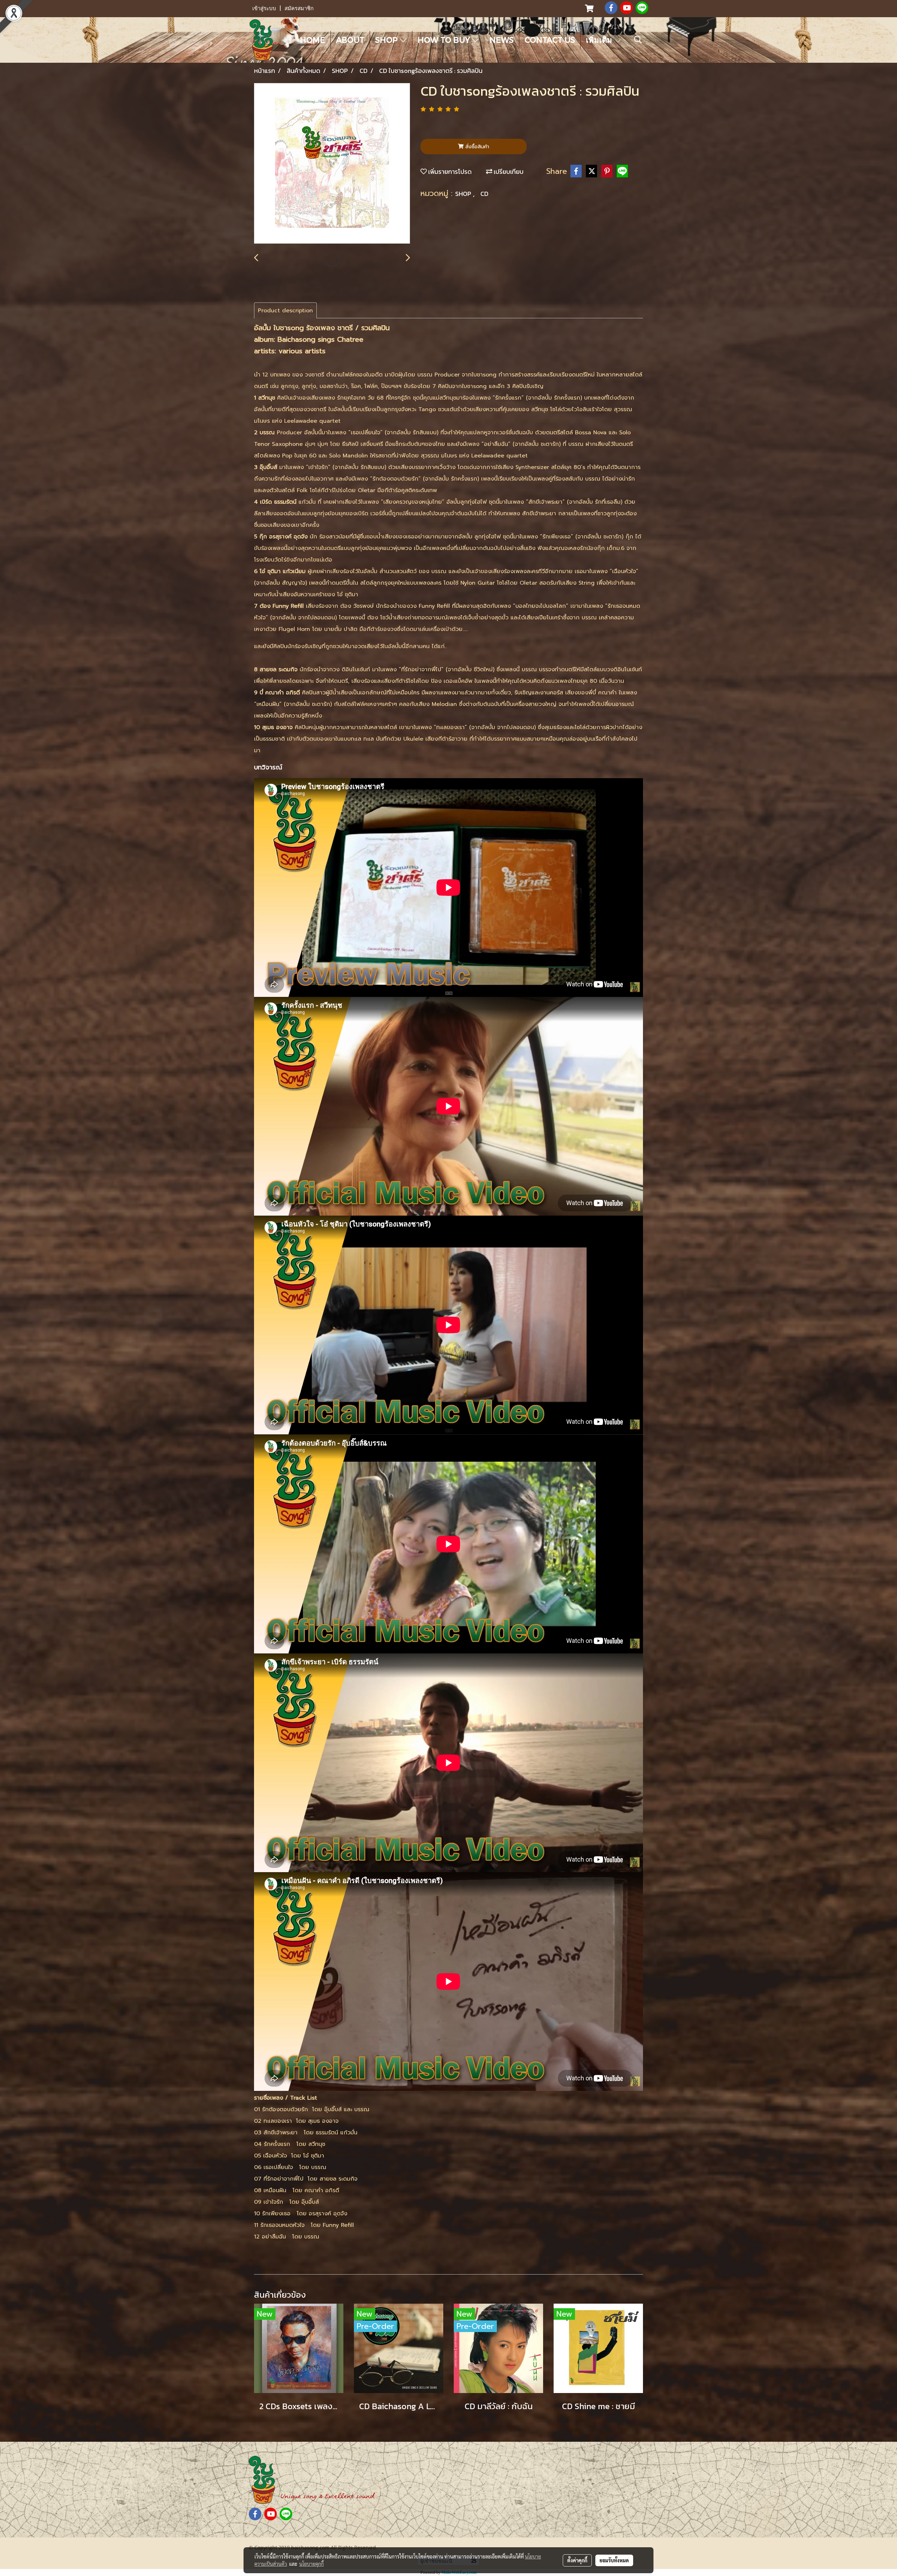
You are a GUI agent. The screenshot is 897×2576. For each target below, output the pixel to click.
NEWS (502, 40)
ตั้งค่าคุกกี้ (577, 2560)
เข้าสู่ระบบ (264, 8)
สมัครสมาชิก (299, 8)
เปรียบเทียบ (508, 172)
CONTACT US (550, 40)
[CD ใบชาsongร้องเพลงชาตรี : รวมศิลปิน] (332, 164)
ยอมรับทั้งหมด (614, 2560)
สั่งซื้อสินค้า (476, 147)
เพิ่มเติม (600, 40)
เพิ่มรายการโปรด (449, 172)
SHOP (388, 40)
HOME (313, 40)
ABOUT (350, 40)
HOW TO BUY (445, 40)
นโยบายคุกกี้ (311, 2564)
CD (484, 194)
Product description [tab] (285, 311)
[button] (638, 40)
